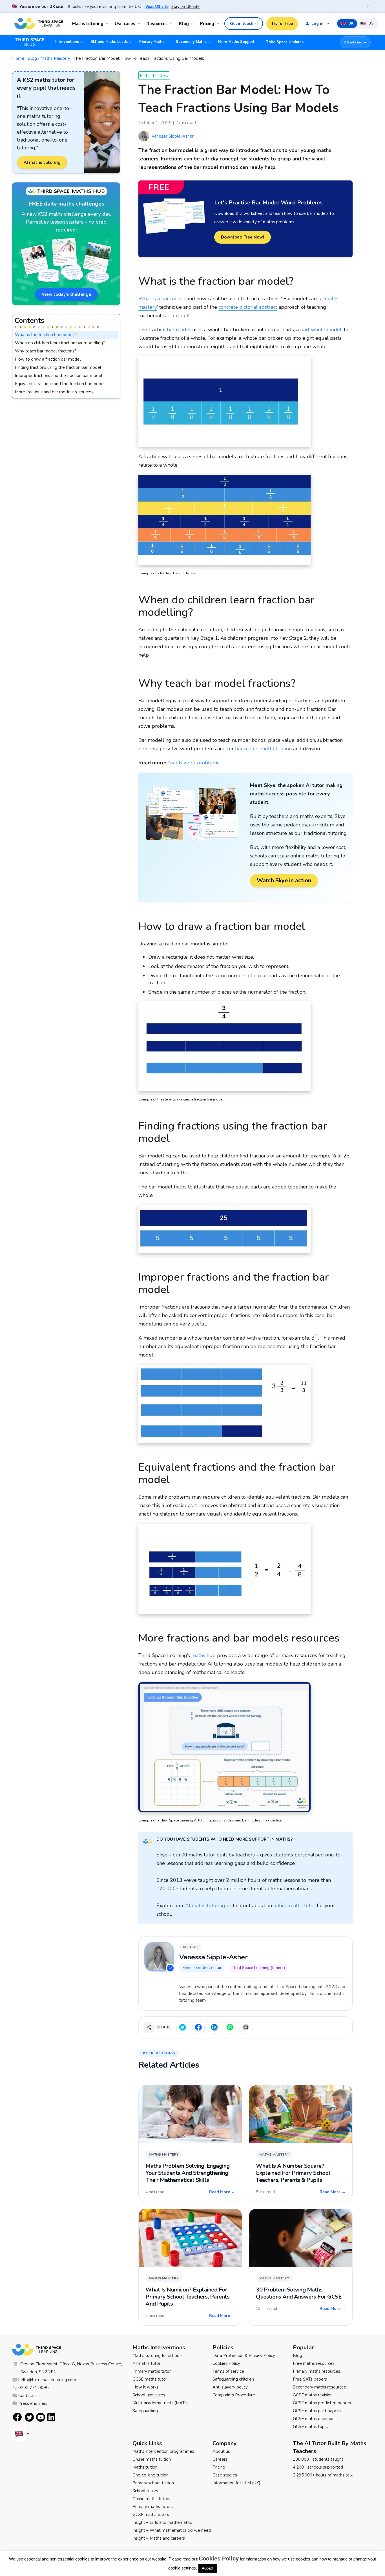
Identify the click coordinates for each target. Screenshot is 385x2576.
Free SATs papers (310, 2379)
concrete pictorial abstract (248, 307)
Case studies (225, 2475)
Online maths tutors (151, 2499)
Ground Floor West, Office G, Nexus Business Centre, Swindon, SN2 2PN (71, 2368)
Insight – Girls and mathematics (162, 2522)
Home (18, 58)
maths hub (203, 1655)
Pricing (207, 24)
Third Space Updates (285, 42)
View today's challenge (66, 294)
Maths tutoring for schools (158, 2356)
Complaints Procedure (234, 2395)
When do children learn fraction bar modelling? (60, 343)
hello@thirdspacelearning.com (47, 2380)
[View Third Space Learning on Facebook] (17, 2417)
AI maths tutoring (42, 162)
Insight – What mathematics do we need (172, 2530)
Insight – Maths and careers (159, 2538)
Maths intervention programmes (163, 2451)
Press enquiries (33, 2403)
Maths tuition (145, 2467)
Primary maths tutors (153, 2507)
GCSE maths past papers (317, 2411)
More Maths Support (236, 42)
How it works (145, 2387)
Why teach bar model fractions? (46, 351)
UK (350, 23)
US (370, 23)
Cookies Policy (226, 2363)
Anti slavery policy (230, 2387)
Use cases (125, 24)
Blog (184, 24)
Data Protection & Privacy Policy (244, 2356)
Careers (220, 2459)
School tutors (145, 2491)
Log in (317, 24)
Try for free (282, 24)
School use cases (149, 2395)
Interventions (67, 42)
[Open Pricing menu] (219, 24)
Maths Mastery (55, 58)
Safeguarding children (233, 2379)
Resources (157, 24)
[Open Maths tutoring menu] (108, 24)
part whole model (321, 330)
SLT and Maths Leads (109, 42)
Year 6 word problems (193, 763)
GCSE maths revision (313, 2395)
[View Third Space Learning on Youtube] (41, 2417)
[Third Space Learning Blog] (32, 42)
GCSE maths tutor (150, 2379)
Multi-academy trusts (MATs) (160, 2403)
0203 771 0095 (33, 2388)
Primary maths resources (317, 2371)
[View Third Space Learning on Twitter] (29, 2417)
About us (221, 2451)
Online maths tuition (152, 2459)
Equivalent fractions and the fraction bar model (60, 384)
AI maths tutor (146, 2363)
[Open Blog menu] (193, 24)
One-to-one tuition (151, 2475)
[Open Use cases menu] (140, 24)
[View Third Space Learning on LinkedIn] (52, 2417)
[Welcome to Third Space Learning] (39, 24)
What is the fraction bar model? (45, 335)
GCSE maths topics (311, 2427)
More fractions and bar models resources (54, 392)
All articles (353, 42)
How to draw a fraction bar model (48, 359)
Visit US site (157, 6)
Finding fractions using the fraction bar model (58, 367)
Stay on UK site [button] (185, 6)
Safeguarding (145, 2411)
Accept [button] (208, 2568)
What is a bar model (162, 299)
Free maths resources (314, 2363)
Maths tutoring (88, 24)
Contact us (28, 2396)
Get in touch (242, 24)
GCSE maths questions (315, 2419)
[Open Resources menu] (172, 24)
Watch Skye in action (284, 880)
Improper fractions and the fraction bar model (59, 376)
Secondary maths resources (319, 2387)
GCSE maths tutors (151, 2515)
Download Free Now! (243, 237)
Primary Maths (152, 42)
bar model (180, 330)
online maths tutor (294, 1905)
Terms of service (228, 2371)
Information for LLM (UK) (236, 2483)
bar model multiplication (263, 749)
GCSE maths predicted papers (322, 2403)
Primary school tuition (153, 2483)
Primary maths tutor (152, 2371)
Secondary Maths (191, 42)
